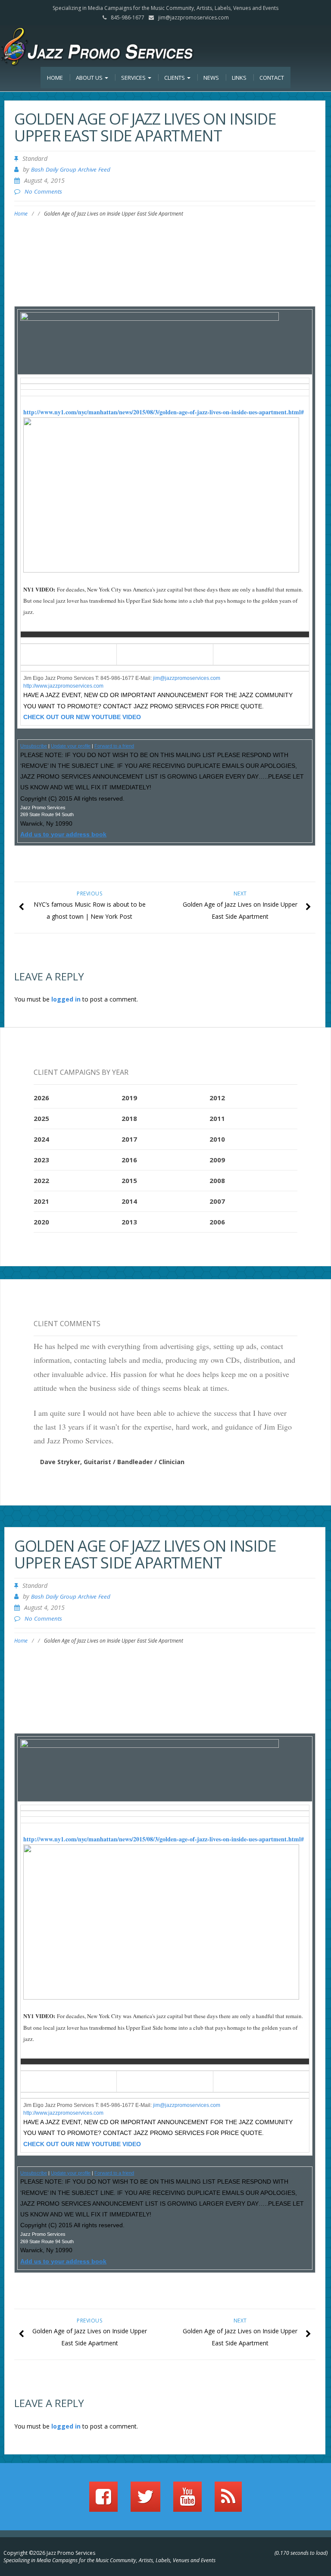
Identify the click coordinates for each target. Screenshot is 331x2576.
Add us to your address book (63, 834)
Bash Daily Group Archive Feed (71, 169)
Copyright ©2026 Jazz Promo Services (49, 2553)
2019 (129, 1098)
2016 (129, 1160)
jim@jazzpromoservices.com (194, 17)
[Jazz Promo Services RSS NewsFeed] (228, 2501)
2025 (41, 1118)
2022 (41, 1180)
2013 (129, 1222)
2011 (217, 1118)
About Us (90, 78)
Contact (272, 78)
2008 (217, 1180)
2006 (217, 1222)
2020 (41, 1222)
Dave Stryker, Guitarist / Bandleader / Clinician (112, 1462)
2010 (217, 1139)
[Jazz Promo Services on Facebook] (103, 2501)
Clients (175, 78)
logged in (66, 999)
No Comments (43, 191)
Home (55, 78)
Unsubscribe (34, 746)
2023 (41, 1160)
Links (239, 78)
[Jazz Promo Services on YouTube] (187, 2501)
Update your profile (71, 746)
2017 (129, 1139)
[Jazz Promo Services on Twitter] (145, 2501)
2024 (41, 1139)
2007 (217, 1201)
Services (134, 78)
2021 (41, 1201)
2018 (129, 1118)
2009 (217, 1160)
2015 (129, 1180)
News (211, 78)
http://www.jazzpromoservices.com (63, 686)
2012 (217, 1098)
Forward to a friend (114, 746)
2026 (41, 1098)
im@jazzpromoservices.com (187, 678)
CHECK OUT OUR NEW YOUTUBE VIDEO (82, 717)
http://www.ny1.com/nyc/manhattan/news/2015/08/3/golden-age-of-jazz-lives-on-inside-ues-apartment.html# (164, 412)
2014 (129, 1201)
